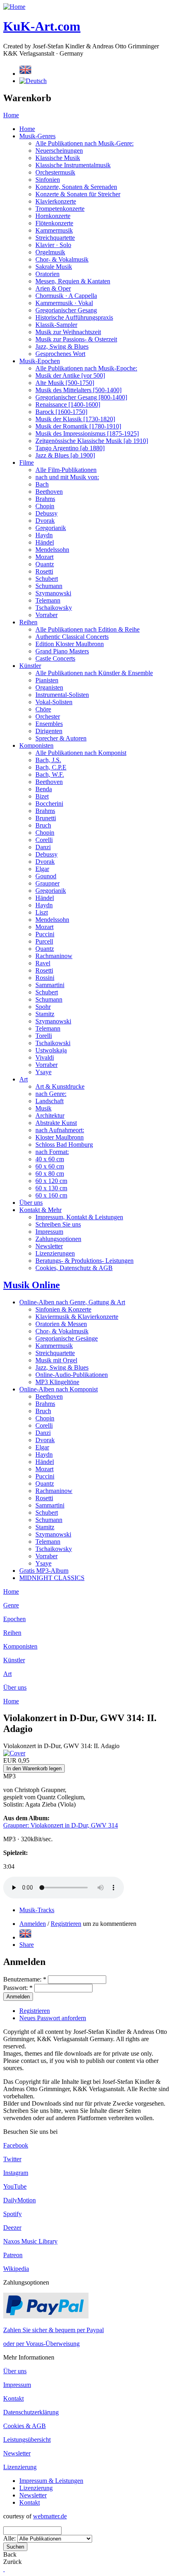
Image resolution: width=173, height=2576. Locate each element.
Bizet (42, 796)
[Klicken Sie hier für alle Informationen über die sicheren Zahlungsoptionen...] (46, 2316)
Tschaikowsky (54, 608)
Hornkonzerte (53, 216)
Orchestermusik (55, 172)
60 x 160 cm (51, 1195)
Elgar (42, 869)
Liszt (42, 912)
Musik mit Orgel (56, 1360)
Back (10, 2554)
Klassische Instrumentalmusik (73, 165)
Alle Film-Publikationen (66, 470)
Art (24, 1079)
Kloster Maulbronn (60, 1137)
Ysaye (43, 1072)
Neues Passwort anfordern (53, 2018)
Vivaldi (45, 1057)
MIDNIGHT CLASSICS (52, 1578)
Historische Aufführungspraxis (74, 317)
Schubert (47, 579)
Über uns (31, 1203)
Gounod (46, 876)
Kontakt (13, 2398)
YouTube (15, 2186)
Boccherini (49, 804)
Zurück (12, 2562)
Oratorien (47, 274)
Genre (11, 1605)
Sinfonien (48, 180)
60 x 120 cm (51, 1181)
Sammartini (50, 985)
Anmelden (33, 1924)
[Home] (14, 7)
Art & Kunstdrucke (60, 1086)
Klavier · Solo (53, 245)
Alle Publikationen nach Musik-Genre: (84, 143)
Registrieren (66, 1924)
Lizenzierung (20, 2467)
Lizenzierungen (55, 1253)
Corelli (44, 840)
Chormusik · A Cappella (66, 296)
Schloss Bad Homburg (64, 1145)
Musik (43, 1108)
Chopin (45, 506)
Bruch (43, 825)
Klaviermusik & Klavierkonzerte (77, 1317)
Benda (44, 789)
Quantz (45, 564)
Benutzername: (25, 1979)
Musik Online (32, 1285)
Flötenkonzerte (54, 223)
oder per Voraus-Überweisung (41, 2344)
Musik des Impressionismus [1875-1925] (87, 433)
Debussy (46, 513)
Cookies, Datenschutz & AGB (74, 1268)
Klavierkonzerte (56, 201)
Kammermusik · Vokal (64, 303)
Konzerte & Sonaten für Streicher (78, 194)
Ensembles (49, 724)
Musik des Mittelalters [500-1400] (78, 390)
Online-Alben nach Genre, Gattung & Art (72, 1302)
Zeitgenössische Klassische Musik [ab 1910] (92, 441)
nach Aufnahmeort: (60, 1130)
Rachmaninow (54, 956)
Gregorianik (51, 528)
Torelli (44, 1036)
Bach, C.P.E (51, 767)
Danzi (43, 847)
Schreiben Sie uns (58, 1224)
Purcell (44, 941)
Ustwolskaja (51, 1050)
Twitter (12, 2159)
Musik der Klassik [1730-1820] (75, 419)
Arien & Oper (53, 288)
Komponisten (36, 745)
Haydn (44, 535)
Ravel (43, 963)
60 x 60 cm (50, 1166)
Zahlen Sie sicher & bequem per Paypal (54, 2330)
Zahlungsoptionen (58, 1239)
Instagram (16, 2173)
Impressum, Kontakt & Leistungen (79, 1217)
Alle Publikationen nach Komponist (81, 753)
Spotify (12, 2214)
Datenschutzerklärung (31, 2412)
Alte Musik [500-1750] (65, 383)
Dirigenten (49, 731)
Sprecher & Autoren (61, 738)
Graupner (47, 883)
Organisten (49, 687)
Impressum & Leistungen (51, 2481)
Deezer (12, 2228)
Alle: (10, 2538)
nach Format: (52, 1152)
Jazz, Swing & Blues (62, 346)
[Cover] (14, 1753)
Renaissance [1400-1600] (68, 404)
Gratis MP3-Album (44, 1571)
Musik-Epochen (40, 361)
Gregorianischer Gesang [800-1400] (81, 397)
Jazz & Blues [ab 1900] (65, 455)
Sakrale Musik (54, 267)
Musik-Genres (37, 136)
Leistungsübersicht (27, 2440)
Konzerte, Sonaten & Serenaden (76, 187)
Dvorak (45, 521)
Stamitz (45, 1014)
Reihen (28, 622)
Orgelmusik (50, 252)
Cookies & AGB (25, 2426)
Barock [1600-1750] (61, 412)
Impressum (49, 1232)
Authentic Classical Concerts (72, 637)
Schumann (49, 586)
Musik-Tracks (37, 1910)
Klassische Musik (58, 158)
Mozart (44, 557)
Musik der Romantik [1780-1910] (78, 426)
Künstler (30, 666)
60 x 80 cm (50, 1174)
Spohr (43, 1007)
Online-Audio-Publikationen (72, 1375)
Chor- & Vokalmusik (62, 259)
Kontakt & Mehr (40, 1210)
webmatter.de (50, 2516)
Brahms (45, 499)
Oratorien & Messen (61, 1324)
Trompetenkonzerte (60, 209)
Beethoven (49, 492)
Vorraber (46, 615)
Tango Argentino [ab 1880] (70, 448)
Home (11, 115)
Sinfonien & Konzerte (63, 1309)
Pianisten (47, 680)
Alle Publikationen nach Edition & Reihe (88, 629)
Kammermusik (54, 230)
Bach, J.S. (48, 760)
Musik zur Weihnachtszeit (68, 332)
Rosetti (44, 571)
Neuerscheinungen (59, 151)
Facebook (16, 2145)
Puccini (45, 934)
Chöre (43, 709)
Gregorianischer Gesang (66, 310)
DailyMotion (20, 2200)
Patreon (13, 2255)
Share (27, 1945)
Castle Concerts (55, 658)
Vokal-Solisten (54, 702)
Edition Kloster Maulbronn (70, 644)
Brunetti (46, 818)
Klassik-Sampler (56, 325)
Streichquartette (55, 238)
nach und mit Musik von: (67, 477)
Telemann (48, 600)
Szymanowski (53, 593)
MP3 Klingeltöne (57, 1382)
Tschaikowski (53, 1043)
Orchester (48, 716)
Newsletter (49, 1246)
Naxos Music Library (30, 2241)
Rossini (45, 978)
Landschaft (49, 1101)
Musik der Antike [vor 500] (70, 375)
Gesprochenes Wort (60, 354)
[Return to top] (4, 2569)
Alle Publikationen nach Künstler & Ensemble (94, 673)
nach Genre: (51, 1094)
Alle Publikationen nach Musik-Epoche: (86, 368)
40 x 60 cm (50, 1159)
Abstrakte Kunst (56, 1123)
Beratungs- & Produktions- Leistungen (84, 1261)
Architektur (50, 1115)
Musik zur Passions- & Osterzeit (76, 339)
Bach (42, 484)
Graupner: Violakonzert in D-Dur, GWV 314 (61, 1825)
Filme (27, 463)
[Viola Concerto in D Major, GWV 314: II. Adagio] (25, 1937)
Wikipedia (16, 2269)
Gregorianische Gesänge (67, 1338)
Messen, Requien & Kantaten (73, 281)
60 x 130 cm (51, 1188)
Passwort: (18, 1988)
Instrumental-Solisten (62, 695)
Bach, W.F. (50, 774)
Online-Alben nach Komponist (59, 1389)
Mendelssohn (52, 550)
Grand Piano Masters (62, 651)
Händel (45, 542)
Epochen (14, 1619)
